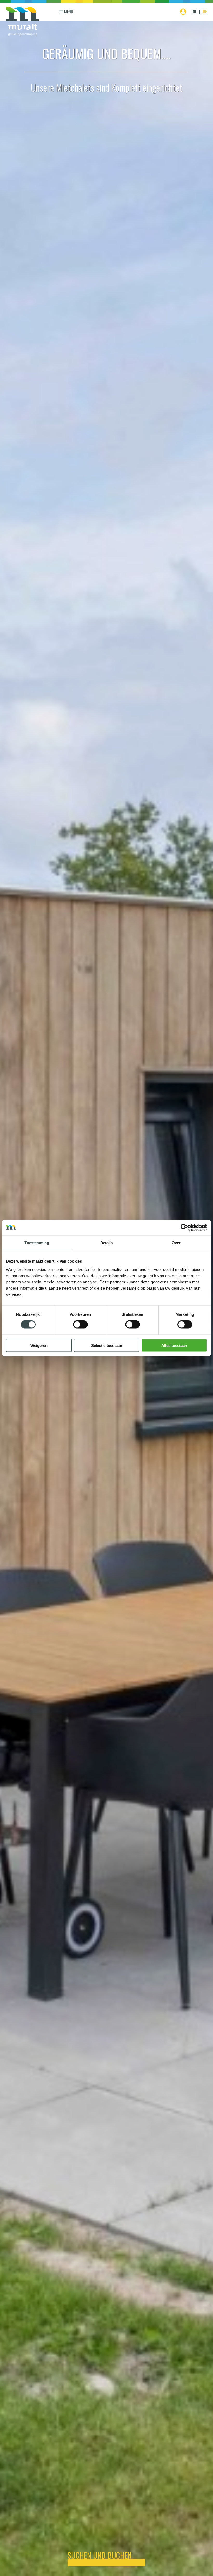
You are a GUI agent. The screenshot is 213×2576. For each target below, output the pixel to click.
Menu (68, 12)
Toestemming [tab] (37, 1243)
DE (205, 12)
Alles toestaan (174, 1345)
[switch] (80, 1325)
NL (195, 12)
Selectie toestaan (107, 1345)
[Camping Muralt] (22, 22)
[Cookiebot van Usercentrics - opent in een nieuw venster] (184, 1228)
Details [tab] (107, 1243)
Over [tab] (176, 1243)
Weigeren (39, 1345)
